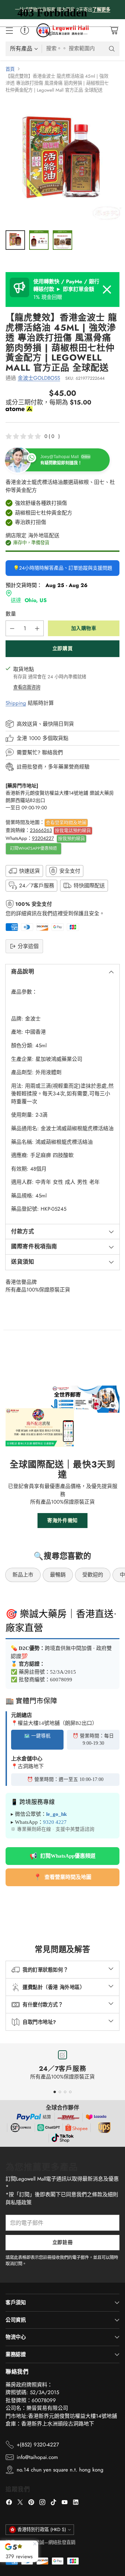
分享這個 (28, 946)
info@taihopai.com (37, 2457)
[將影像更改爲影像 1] (15, 240)
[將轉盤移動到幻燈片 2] (60, 2092)
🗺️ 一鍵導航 (37, 1736)
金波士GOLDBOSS (39, 378)
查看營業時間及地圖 (66, 822)
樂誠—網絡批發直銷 (55, 2542)
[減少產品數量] (12, 628)
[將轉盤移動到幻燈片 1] (55, 2092)
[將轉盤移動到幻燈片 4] (70, 2092)
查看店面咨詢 (27, 687)
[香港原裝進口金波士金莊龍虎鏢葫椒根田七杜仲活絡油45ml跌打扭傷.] (62, 162)
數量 (11, 614)
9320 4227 (55, 1822)
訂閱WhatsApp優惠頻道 (34, 848)
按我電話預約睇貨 (73, 830)
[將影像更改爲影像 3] (62, 240)
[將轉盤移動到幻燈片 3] (65, 2092)
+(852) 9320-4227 (38, 2445)
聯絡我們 (52, 753)
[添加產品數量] (37, 628)
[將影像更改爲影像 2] (39, 240)
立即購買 (62, 648)
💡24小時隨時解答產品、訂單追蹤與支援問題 (63, 568)
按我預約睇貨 (72, 838)
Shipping (16, 703)
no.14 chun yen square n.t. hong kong (60, 2470)
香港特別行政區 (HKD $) (42, 2529)
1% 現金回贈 (66, 289)
